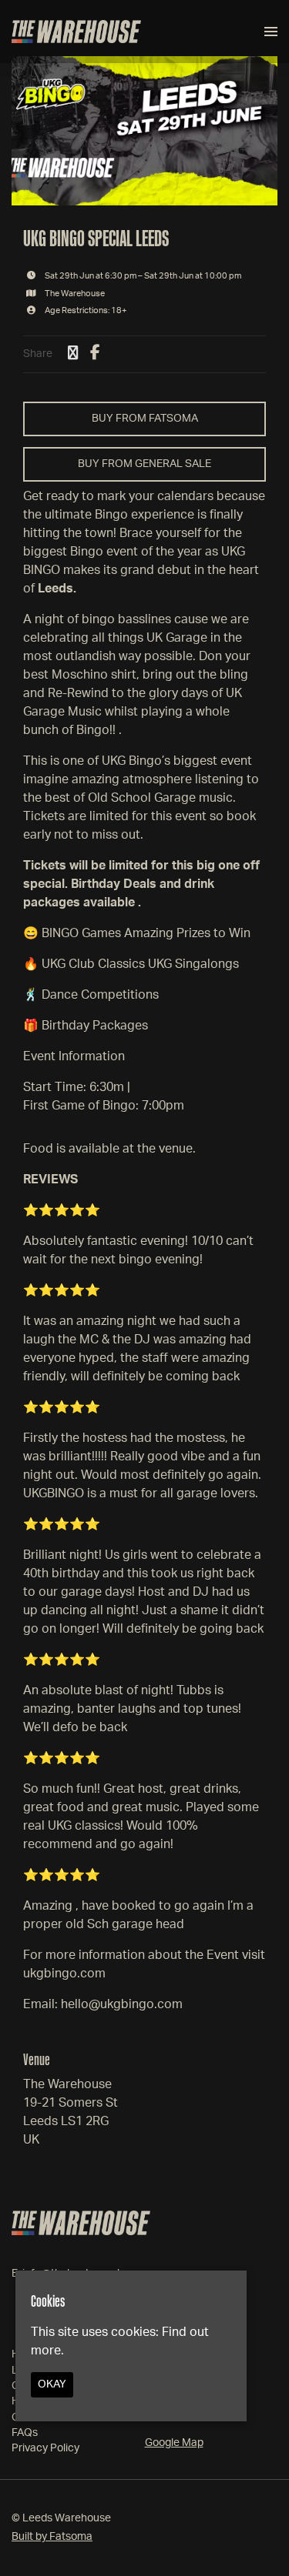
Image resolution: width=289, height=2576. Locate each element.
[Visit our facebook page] (95, 354)
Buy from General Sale (144, 464)
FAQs (25, 2433)
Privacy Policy (45, 2448)
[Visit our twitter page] (73, 354)
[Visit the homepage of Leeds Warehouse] (76, 32)
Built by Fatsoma (52, 2537)
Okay (52, 2384)
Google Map (174, 2443)
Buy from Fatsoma (145, 419)
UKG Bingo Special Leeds (96, 238)
